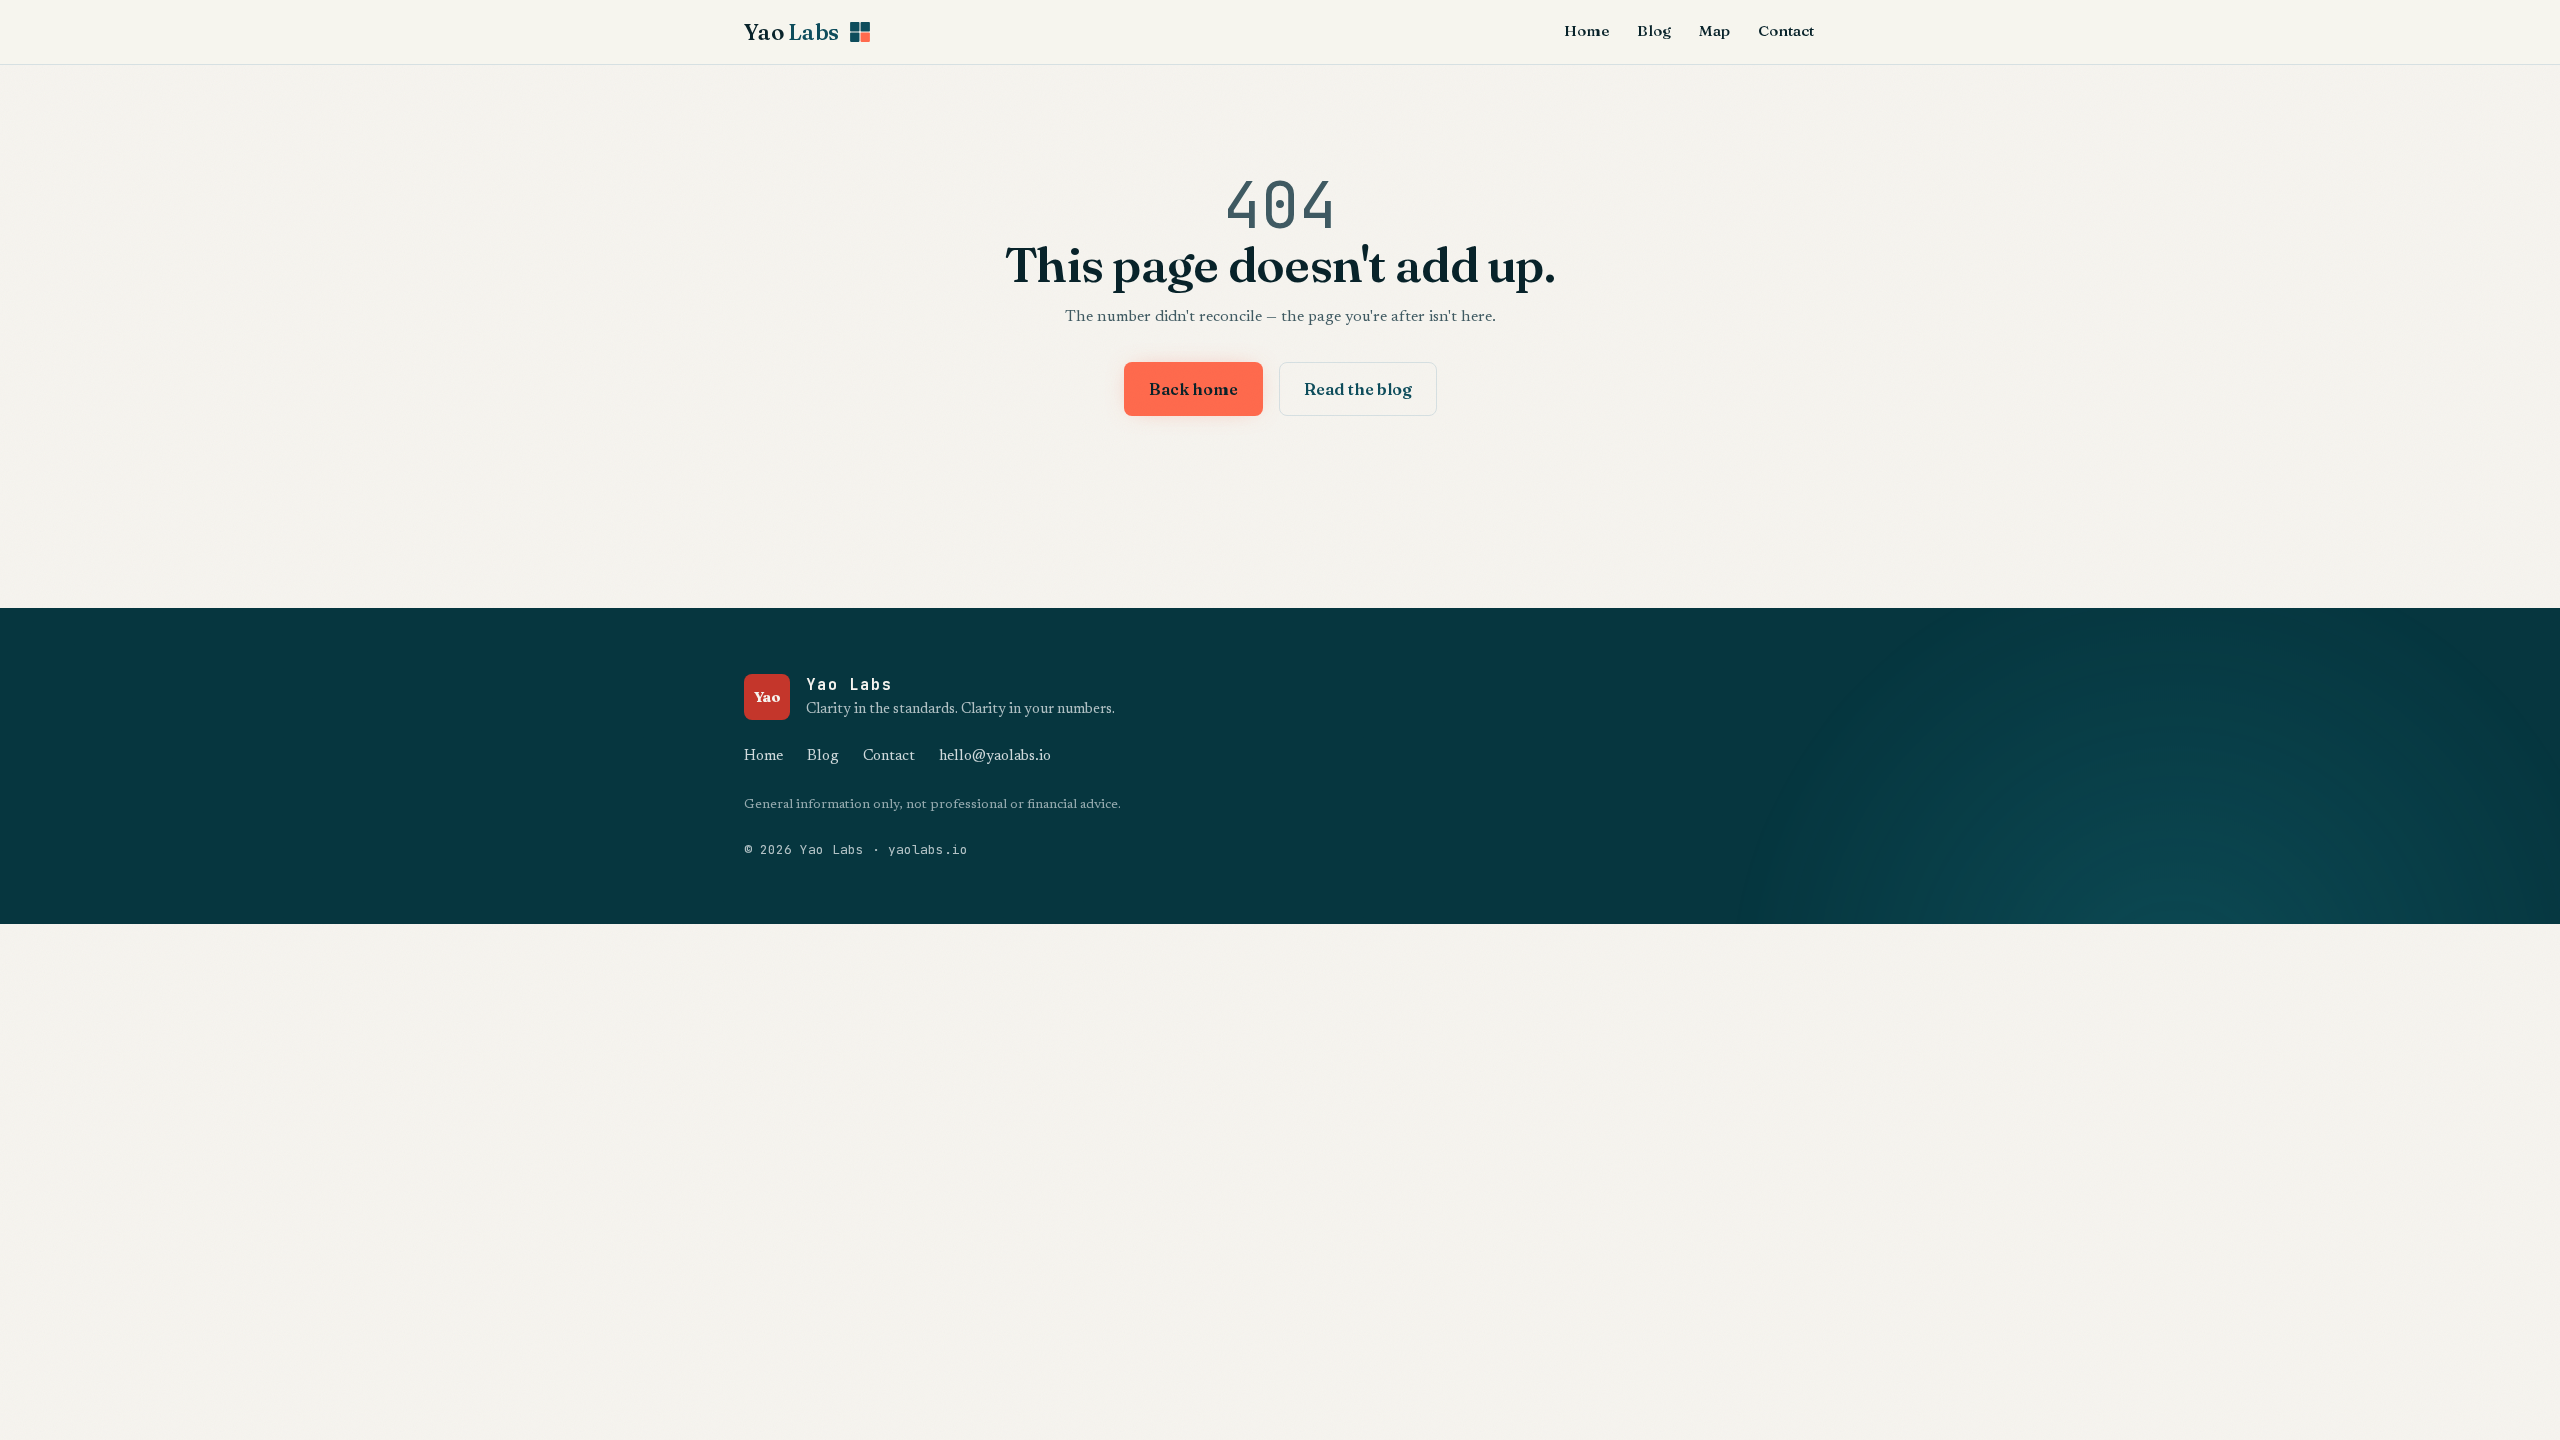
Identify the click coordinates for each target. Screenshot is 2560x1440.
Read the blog (1358, 389)
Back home (1193, 389)
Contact (1786, 30)
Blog (1654, 30)
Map (1714, 30)
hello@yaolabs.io (995, 756)
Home (1586, 30)
